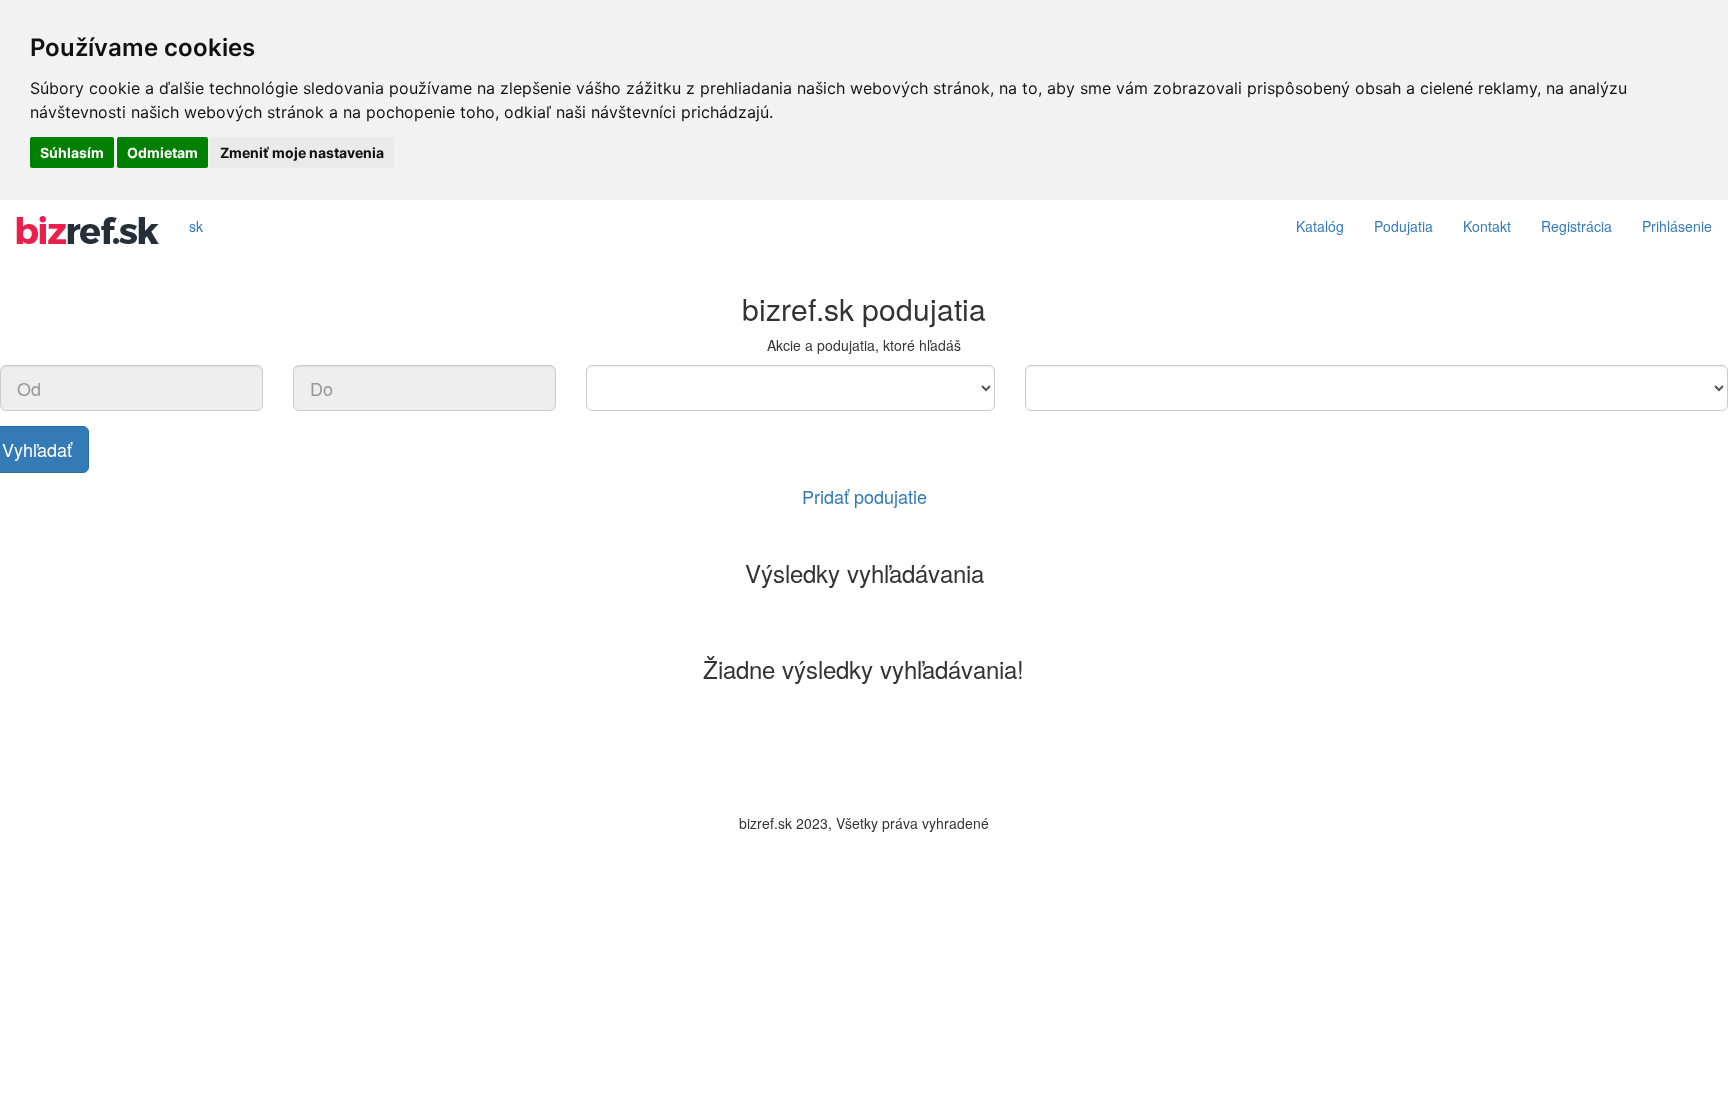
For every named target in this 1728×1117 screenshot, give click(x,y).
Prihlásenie (1677, 226)
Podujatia (1403, 226)
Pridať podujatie (864, 496)
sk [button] (196, 226)
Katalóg (1320, 226)
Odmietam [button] (162, 152)
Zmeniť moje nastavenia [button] (302, 152)
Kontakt (1487, 226)
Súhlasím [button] (72, 152)
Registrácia (1576, 226)
